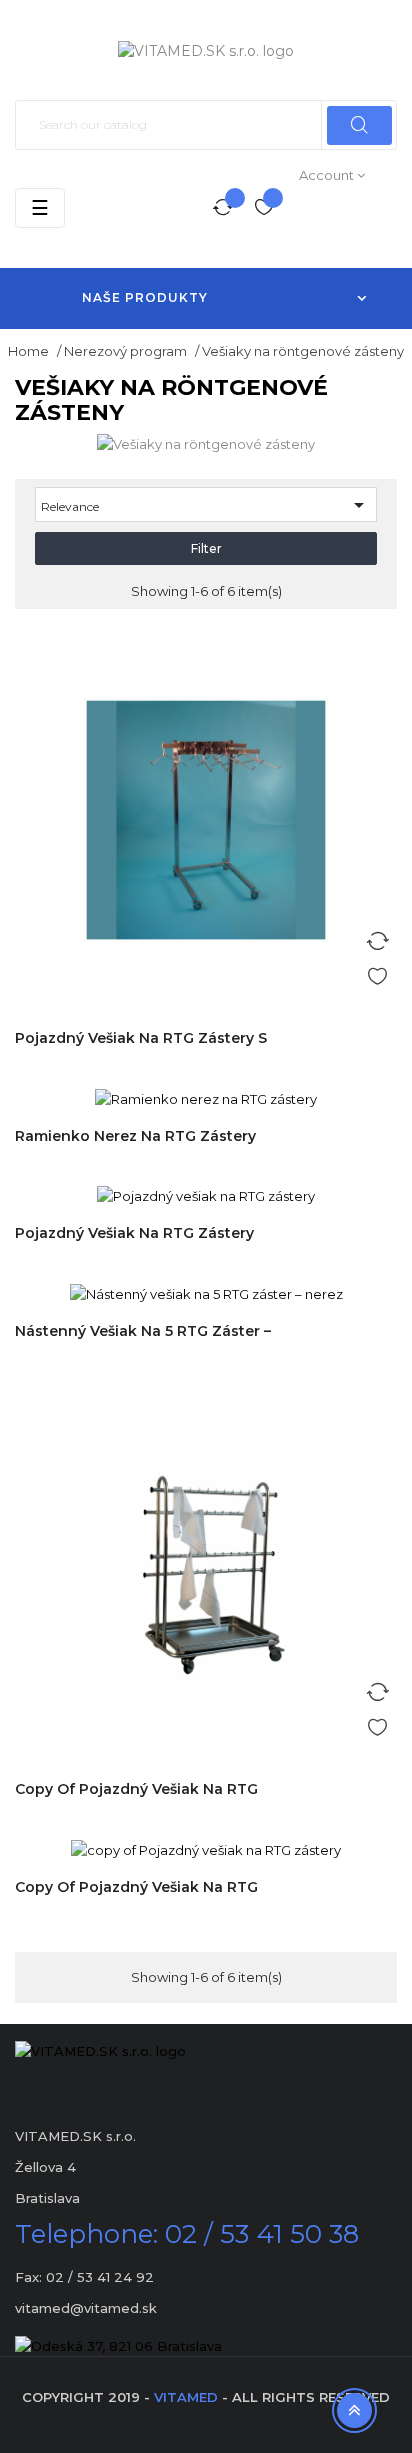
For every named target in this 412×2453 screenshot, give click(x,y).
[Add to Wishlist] (377, 973)
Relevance (206, 505)
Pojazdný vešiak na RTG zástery (134, 1233)
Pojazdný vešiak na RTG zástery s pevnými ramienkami (141, 1048)
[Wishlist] (264, 209)
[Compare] (223, 209)
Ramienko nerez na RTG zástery (135, 1136)
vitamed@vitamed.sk (86, 2308)
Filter (206, 548)
